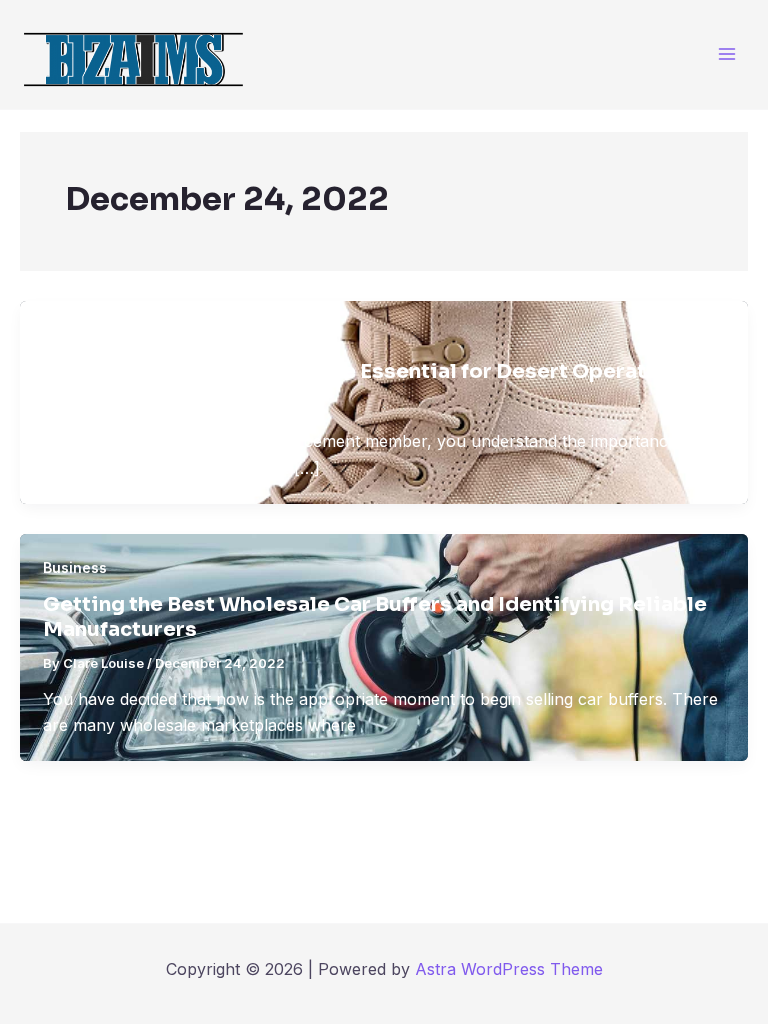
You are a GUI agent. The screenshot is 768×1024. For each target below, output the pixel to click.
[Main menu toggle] (727, 54)
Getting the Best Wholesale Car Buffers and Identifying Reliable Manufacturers (375, 617)
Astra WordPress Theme (509, 969)
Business (75, 334)
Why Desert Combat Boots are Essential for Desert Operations (367, 371)
